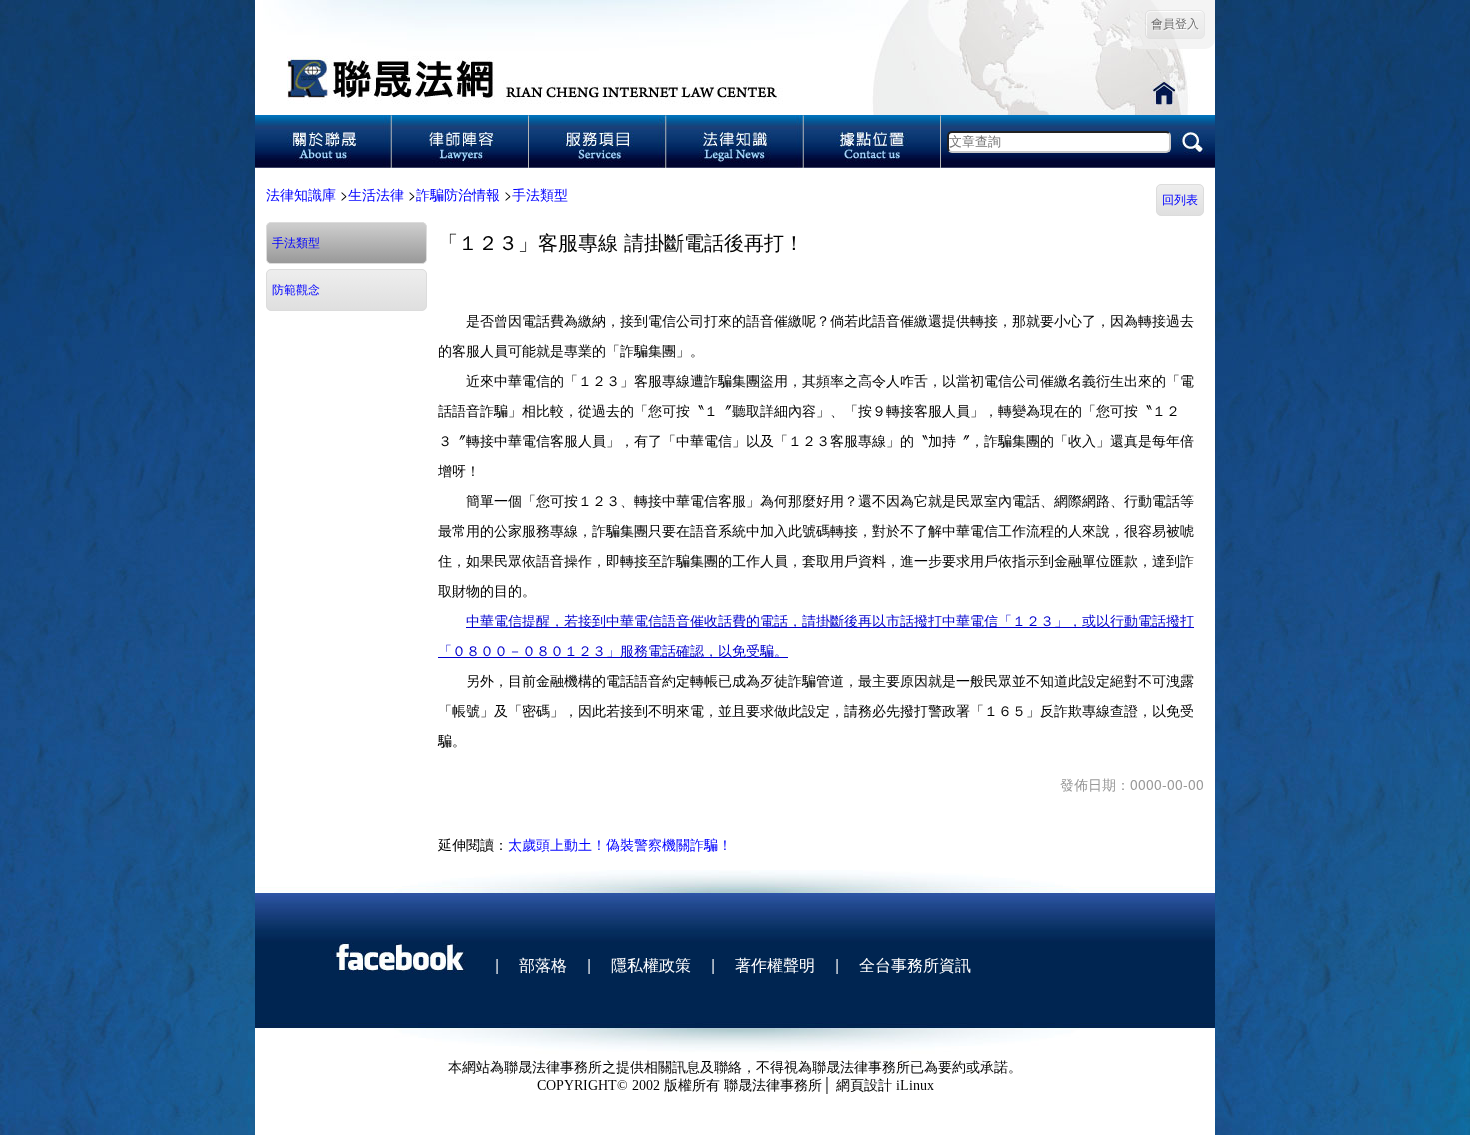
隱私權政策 (651, 964)
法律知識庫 (301, 194)
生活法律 (376, 194)
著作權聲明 (775, 964)
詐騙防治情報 (458, 194)
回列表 (1180, 200)
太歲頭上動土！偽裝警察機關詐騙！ (620, 844)
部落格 (543, 964)
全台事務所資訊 (915, 964)
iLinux (915, 1085)
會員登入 (1175, 24)
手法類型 (540, 194)
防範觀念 (296, 290)
